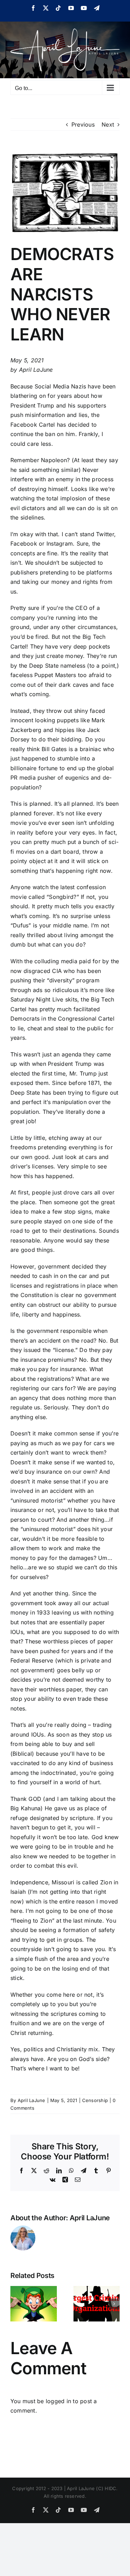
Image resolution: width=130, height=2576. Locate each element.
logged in (58, 2401)
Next (108, 124)
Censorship (95, 2100)
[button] (16, 2304)
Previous (83, 124)
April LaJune (32, 2100)
